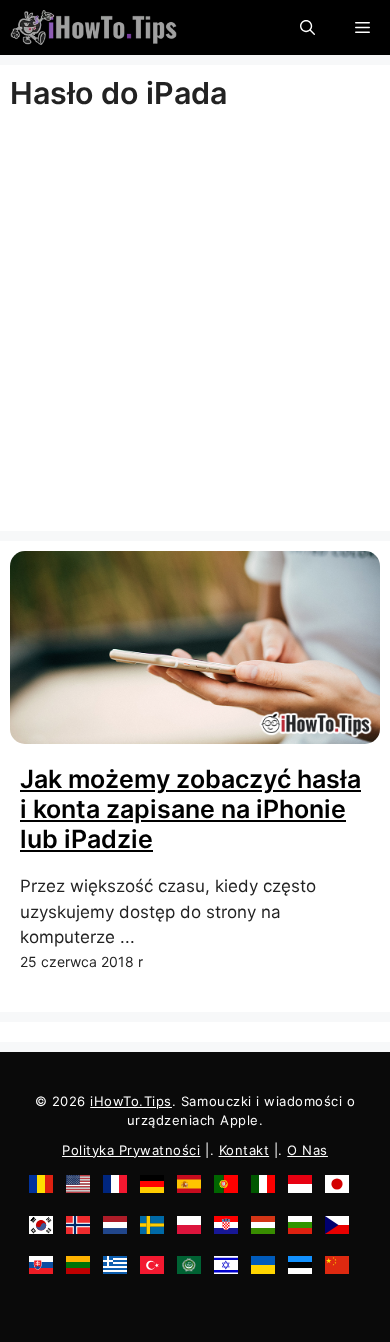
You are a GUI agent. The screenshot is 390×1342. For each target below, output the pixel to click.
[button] (307, 27)
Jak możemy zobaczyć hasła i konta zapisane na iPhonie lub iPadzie (190, 809)
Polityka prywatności (131, 1150)
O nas (307, 1150)
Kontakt (244, 1150)
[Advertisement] (195, 326)
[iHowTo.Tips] (93, 27)
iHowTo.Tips (131, 1101)
